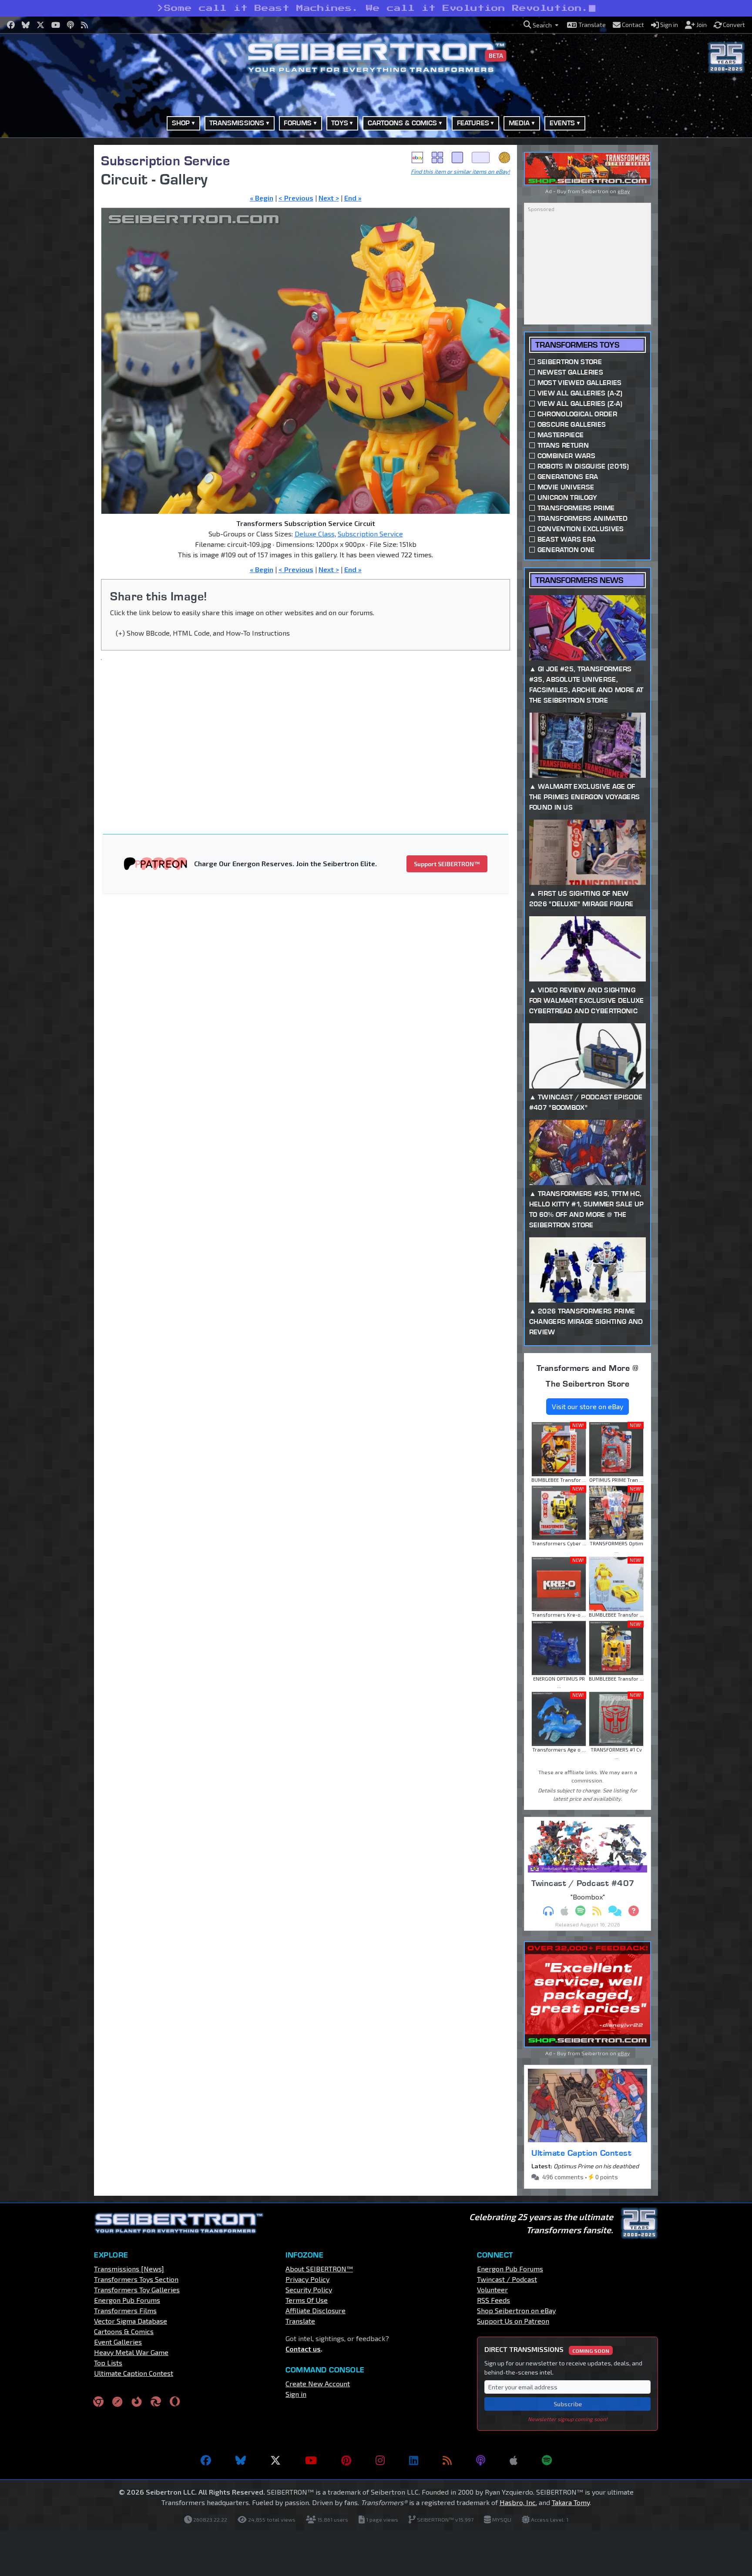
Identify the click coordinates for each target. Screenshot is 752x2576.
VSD (504, 157)
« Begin (262, 198)
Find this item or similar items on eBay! (460, 171)
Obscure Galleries (572, 424)
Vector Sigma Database (131, 2321)
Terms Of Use (307, 2300)
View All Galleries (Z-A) (580, 404)
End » (353, 198)
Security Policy (309, 2290)
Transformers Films (125, 2310)
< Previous (296, 198)
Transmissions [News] (129, 2269)
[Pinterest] (346, 2460)
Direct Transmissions (547, 2349)
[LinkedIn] (414, 2460)
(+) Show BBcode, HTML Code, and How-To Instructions (203, 633)
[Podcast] (481, 2460)
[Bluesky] (241, 2460)
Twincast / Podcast (507, 2279)
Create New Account (318, 2383)
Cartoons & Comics (124, 2331)
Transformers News (579, 580)
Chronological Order (577, 414)
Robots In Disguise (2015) (583, 466)
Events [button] (562, 123)
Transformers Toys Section (136, 2279)
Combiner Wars (566, 456)
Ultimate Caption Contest (581, 2153)
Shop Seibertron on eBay (516, 2310)
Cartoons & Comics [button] (403, 123)
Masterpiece (561, 435)
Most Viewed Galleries (580, 383)
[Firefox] (137, 2401)
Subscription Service (165, 160)
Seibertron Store (570, 362)
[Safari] (117, 2401)
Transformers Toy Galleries (137, 2290)
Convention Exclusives (581, 529)
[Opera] (175, 2401)
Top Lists (108, 2363)
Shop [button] (181, 123)
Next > (329, 198)
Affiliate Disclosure (316, 2310)
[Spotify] (547, 2460)
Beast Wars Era (567, 539)
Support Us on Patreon (513, 2321)
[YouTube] (311, 2460)
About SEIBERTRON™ (319, 2269)
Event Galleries (118, 2342)
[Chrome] (98, 2401)
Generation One (566, 550)
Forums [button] (298, 123)
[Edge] (156, 2401)
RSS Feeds (493, 2300)
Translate (300, 2321)
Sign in (296, 2394)
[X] (275, 2460)
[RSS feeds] (447, 2460)
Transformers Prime (576, 508)
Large (481, 157)
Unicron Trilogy (567, 497)
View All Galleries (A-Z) (580, 393)
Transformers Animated (583, 518)
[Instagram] (380, 2460)
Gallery (437, 157)
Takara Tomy (571, 2502)
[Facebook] (206, 2460)
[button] (541, 25)
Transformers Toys (577, 345)
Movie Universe (566, 487)
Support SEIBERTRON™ (447, 864)
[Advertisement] (50, 275)
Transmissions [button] (237, 123)
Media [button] (519, 123)
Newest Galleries (570, 372)
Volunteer (492, 2290)
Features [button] (473, 123)
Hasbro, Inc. (518, 2502)
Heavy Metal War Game (131, 2352)
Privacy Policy (307, 2279)
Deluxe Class (315, 534)
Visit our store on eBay (587, 1406)
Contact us (303, 2349)
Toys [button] (340, 123)
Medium (457, 157)
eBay (417, 157)
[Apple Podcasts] (514, 2460)
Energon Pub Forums (127, 2300)
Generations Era (568, 477)
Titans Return (563, 445)
